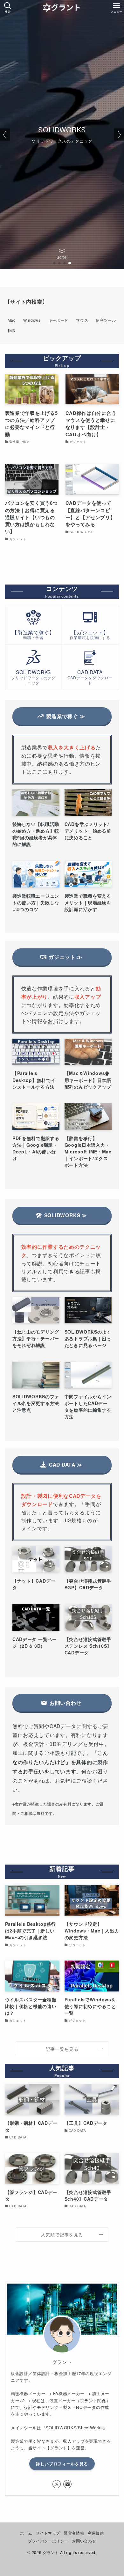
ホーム (26, 2533)
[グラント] (62, 8)
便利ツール (106, 320)
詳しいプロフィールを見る (62, 2464)
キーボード (59, 320)
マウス (82, 320)
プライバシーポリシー (48, 2541)
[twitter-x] (57, 2484)
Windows (32, 320)
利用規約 (96, 2533)
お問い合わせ (84, 2541)
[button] (54, 263)
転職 (12, 330)
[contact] (67, 2484)
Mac (12, 320)
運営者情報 (74, 2533)
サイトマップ (48, 2533)
